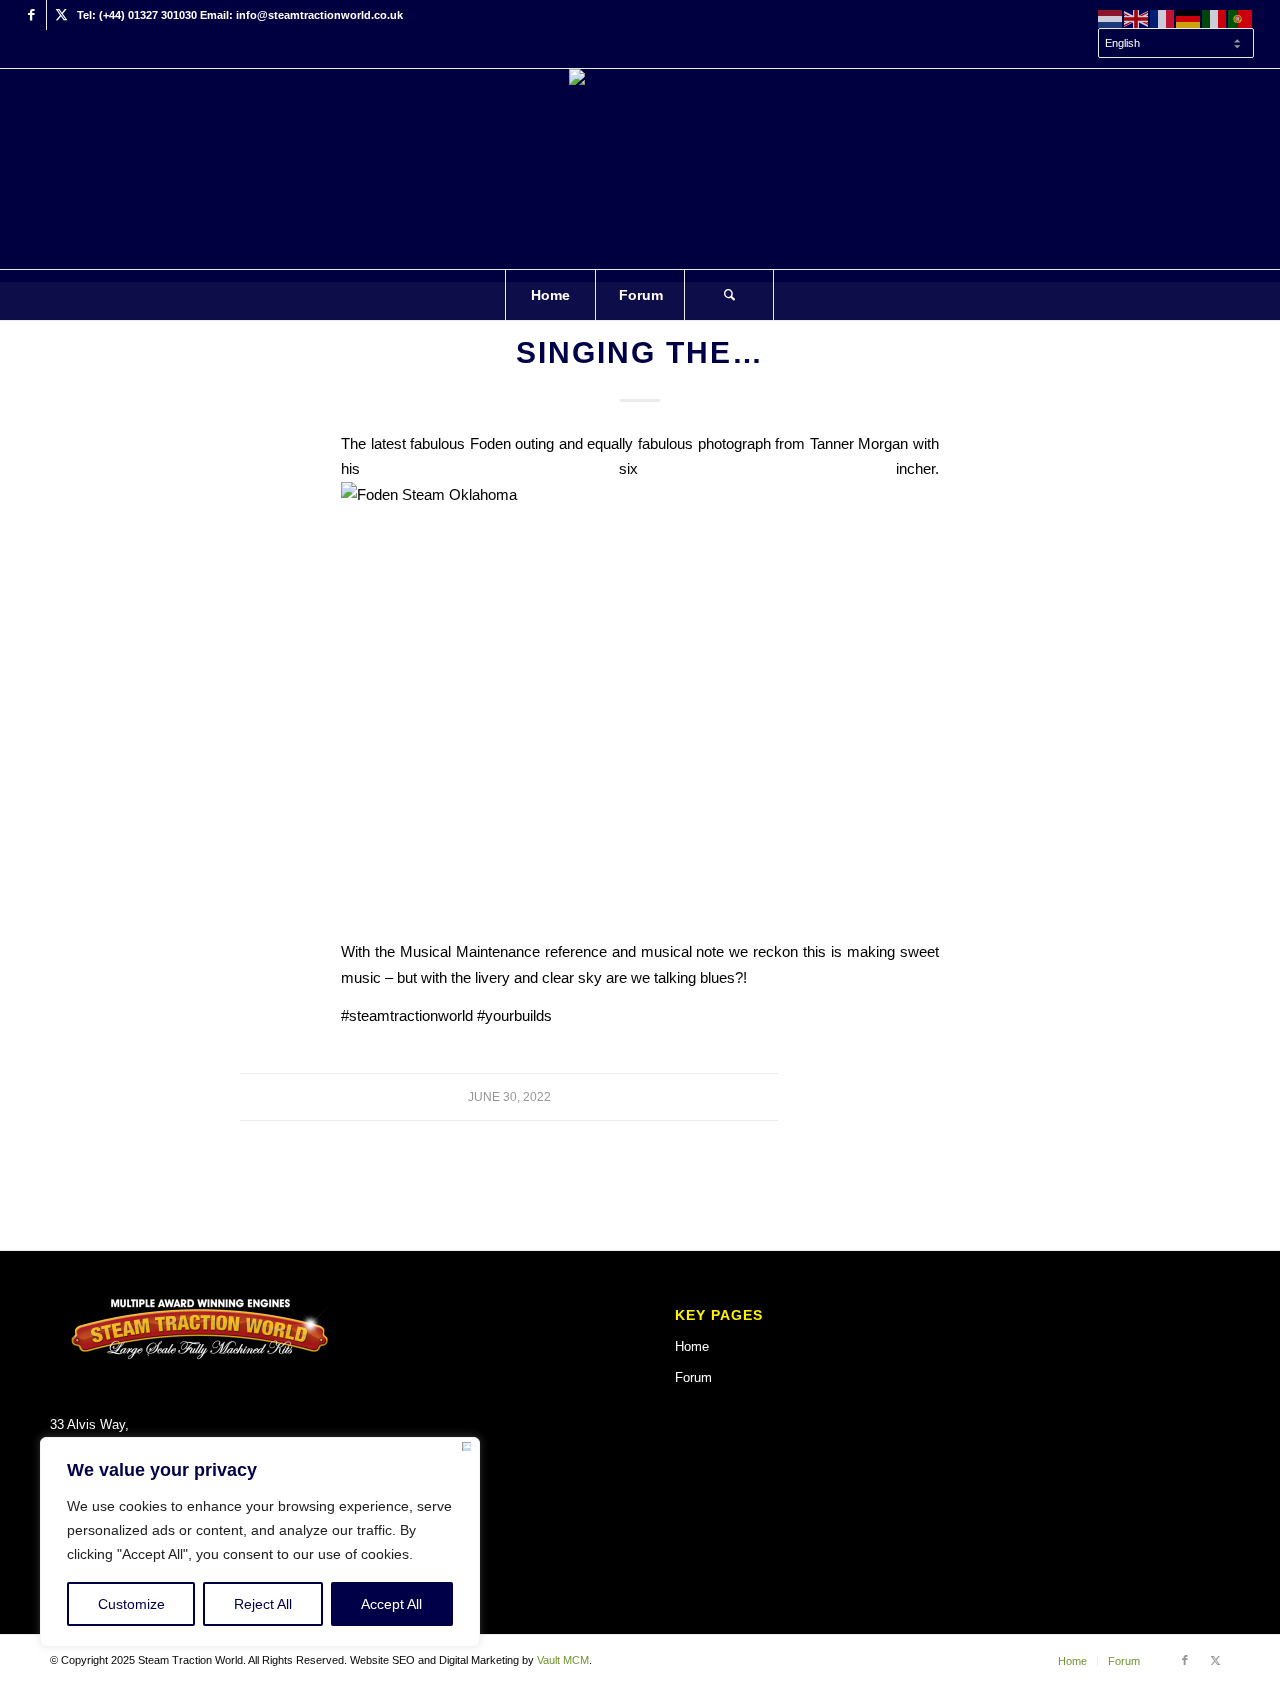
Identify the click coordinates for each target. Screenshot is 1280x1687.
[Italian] (1215, 18)
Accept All (391, 1604)
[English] (1137, 18)
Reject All (263, 1604)
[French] (1163, 18)
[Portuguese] (1241, 18)
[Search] (729, 295)
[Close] (466, 1450)
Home (692, 1346)
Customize (131, 1604)
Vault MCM (563, 1660)
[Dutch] (1111, 18)
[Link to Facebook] (31, 15)
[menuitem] (1171, 44)
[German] (1189, 18)
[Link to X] (62, 15)
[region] (260, 1542)
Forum (693, 1377)
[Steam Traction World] (640, 169)
